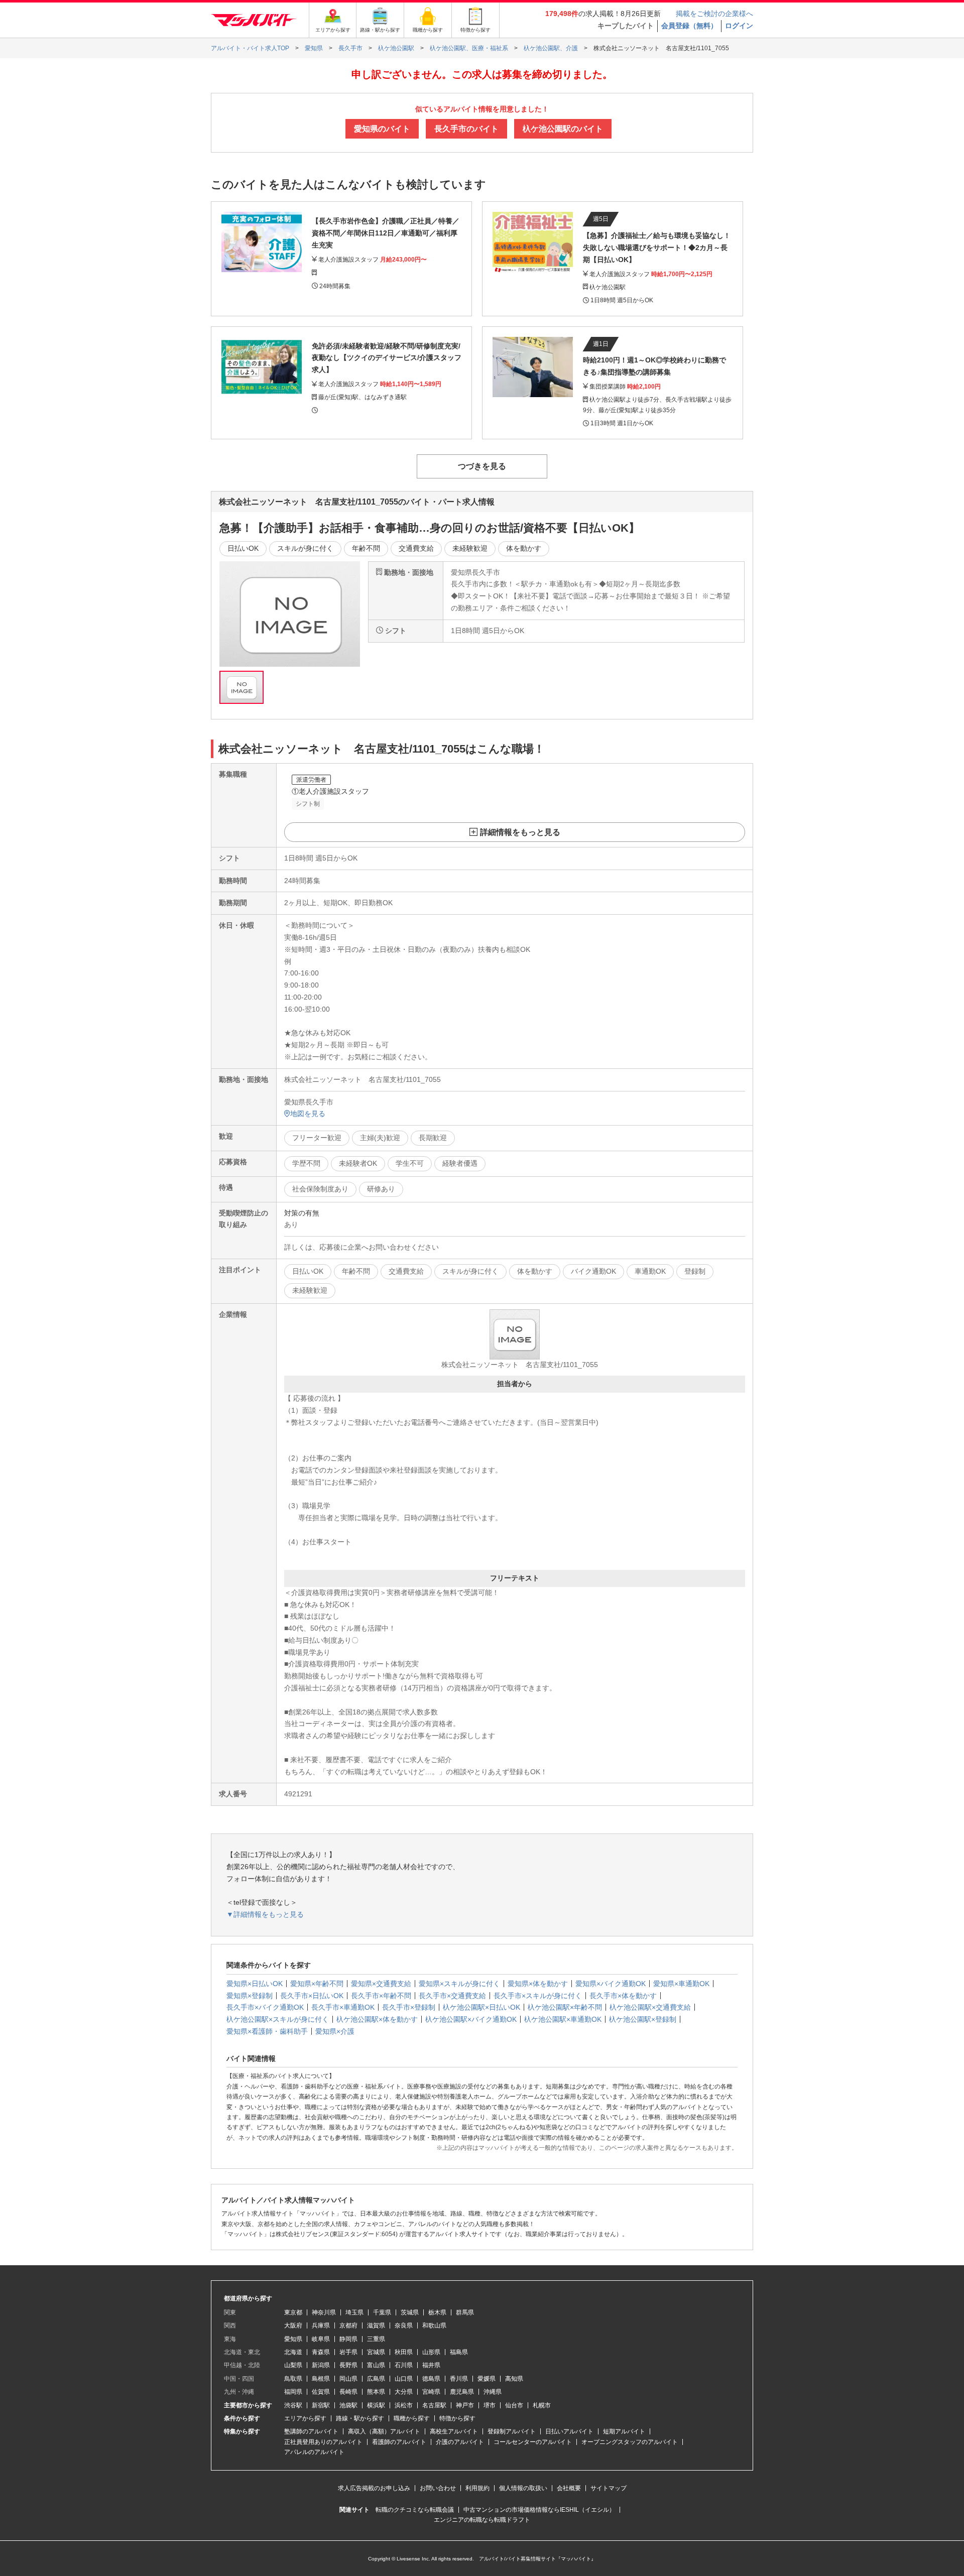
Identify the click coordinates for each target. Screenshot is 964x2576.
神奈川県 (324, 2312)
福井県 (431, 2365)
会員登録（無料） (689, 26)
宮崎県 (431, 2392)
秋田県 (404, 2352)
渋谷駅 (293, 2405)
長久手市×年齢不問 (381, 1996)
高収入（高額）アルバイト (384, 2431)
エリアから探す (305, 2418)
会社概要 (569, 2488)
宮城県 (376, 2352)
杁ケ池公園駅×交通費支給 (650, 2007)
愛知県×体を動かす (538, 1984)
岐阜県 (321, 2339)
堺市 (490, 2405)
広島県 (376, 2379)
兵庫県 (321, 2325)
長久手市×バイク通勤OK (265, 2007)
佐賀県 (321, 2392)
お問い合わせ (438, 2488)
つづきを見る (482, 466)
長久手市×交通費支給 (452, 1996)
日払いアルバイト (569, 2431)
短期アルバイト (624, 2431)
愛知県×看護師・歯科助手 (267, 2031)
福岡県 (293, 2392)
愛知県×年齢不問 (317, 1984)
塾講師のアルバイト (311, 2431)
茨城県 (410, 2312)
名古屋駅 (434, 2405)
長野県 (348, 2365)
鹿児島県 (462, 2392)
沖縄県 (493, 2392)
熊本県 (376, 2392)
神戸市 (465, 2405)
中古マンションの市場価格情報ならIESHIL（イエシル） (539, 2510)
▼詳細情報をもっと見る (265, 1914)
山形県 (431, 2352)
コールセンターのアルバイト (533, 2442)
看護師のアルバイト (399, 2442)
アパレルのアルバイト (314, 2452)
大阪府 (293, 2325)
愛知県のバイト (382, 129)
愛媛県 (487, 2379)
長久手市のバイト (466, 129)
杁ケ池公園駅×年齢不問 (565, 2007)
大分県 (404, 2392)
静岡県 (348, 2339)
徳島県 (431, 2379)
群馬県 (465, 2312)
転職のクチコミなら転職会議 (415, 2510)
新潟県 (321, 2365)
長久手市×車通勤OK (343, 2007)
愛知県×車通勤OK (681, 1984)
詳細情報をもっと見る (520, 832)
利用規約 (477, 2488)
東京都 (293, 2312)
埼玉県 (354, 2312)
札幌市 (542, 2405)
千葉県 (382, 2312)
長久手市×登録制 (409, 2007)
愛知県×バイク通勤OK (611, 1984)
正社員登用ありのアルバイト (323, 2442)
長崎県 (348, 2392)
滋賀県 (376, 2325)
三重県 (376, 2339)
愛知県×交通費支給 (381, 1984)
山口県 (404, 2379)
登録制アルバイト (512, 2431)
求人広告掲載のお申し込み (374, 2488)
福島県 (459, 2352)
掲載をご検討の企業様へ (714, 14)
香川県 (459, 2379)
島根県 (321, 2379)
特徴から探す (457, 2418)
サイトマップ (609, 2488)
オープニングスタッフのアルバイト (630, 2442)
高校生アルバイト (454, 2431)
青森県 (321, 2352)
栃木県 (437, 2312)
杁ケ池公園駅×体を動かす (377, 2019)
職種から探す (412, 2418)
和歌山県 (434, 2325)
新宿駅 (321, 2405)
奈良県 (404, 2325)
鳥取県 (293, 2379)
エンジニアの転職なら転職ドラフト (482, 2520)
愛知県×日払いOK (255, 1984)
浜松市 (404, 2405)
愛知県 (293, 2339)
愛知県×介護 (335, 2031)
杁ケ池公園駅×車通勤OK (563, 2019)
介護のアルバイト (460, 2442)
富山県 (376, 2365)
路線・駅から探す (360, 2418)
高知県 (514, 2379)
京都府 (348, 2325)
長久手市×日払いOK (312, 1996)
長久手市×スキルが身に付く (538, 1996)
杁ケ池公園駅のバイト (563, 129)
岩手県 (348, 2352)
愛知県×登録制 (250, 1996)
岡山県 (348, 2379)
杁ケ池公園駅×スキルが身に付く (278, 2019)
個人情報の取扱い (523, 2488)
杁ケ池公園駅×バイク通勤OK (471, 2019)
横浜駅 (376, 2405)
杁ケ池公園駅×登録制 (643, 2019)
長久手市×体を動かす (623, 1996)
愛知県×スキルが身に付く (459, 1984)
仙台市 (514, 2405)
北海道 (293, 2352)
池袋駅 (348, 2405)
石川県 (404, 2365)
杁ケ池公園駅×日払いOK (481, 2007)
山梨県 (293, 2365)
